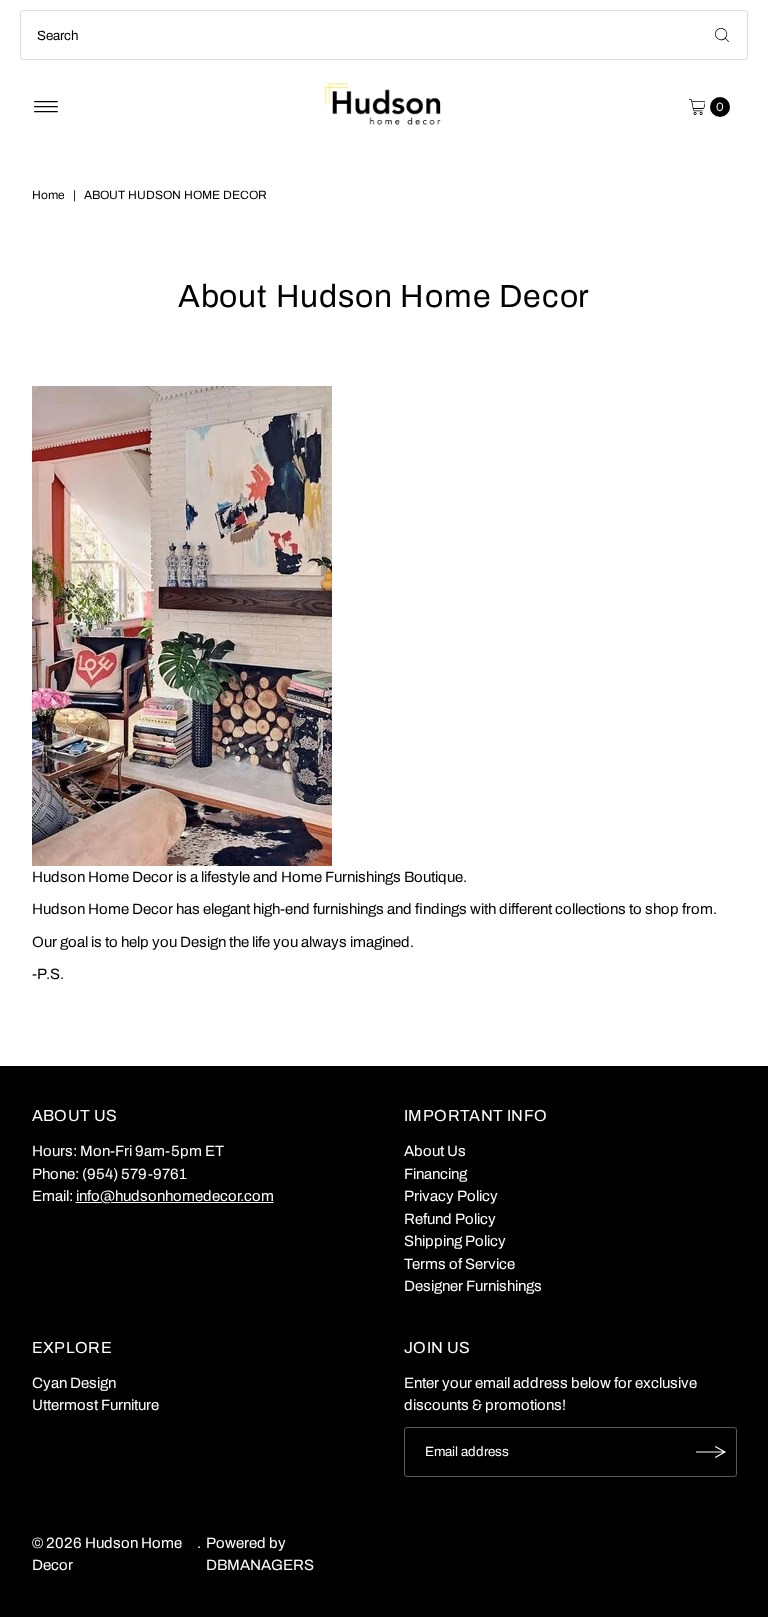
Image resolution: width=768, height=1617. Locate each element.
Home (48, 195)
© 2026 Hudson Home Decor (107, 1554)
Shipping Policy (455, 1241)
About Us (435, 1151)
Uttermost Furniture (95, 1405)
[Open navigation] (46, 107)
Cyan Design (74, 1383)
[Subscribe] (712, 1452)
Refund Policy (450, 1219)
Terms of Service (459, 1264)
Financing (435, 1174)
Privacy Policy (451, 1196)
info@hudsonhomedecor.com (175, 1196)
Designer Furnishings (473, 1286)
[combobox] (383, 35)
